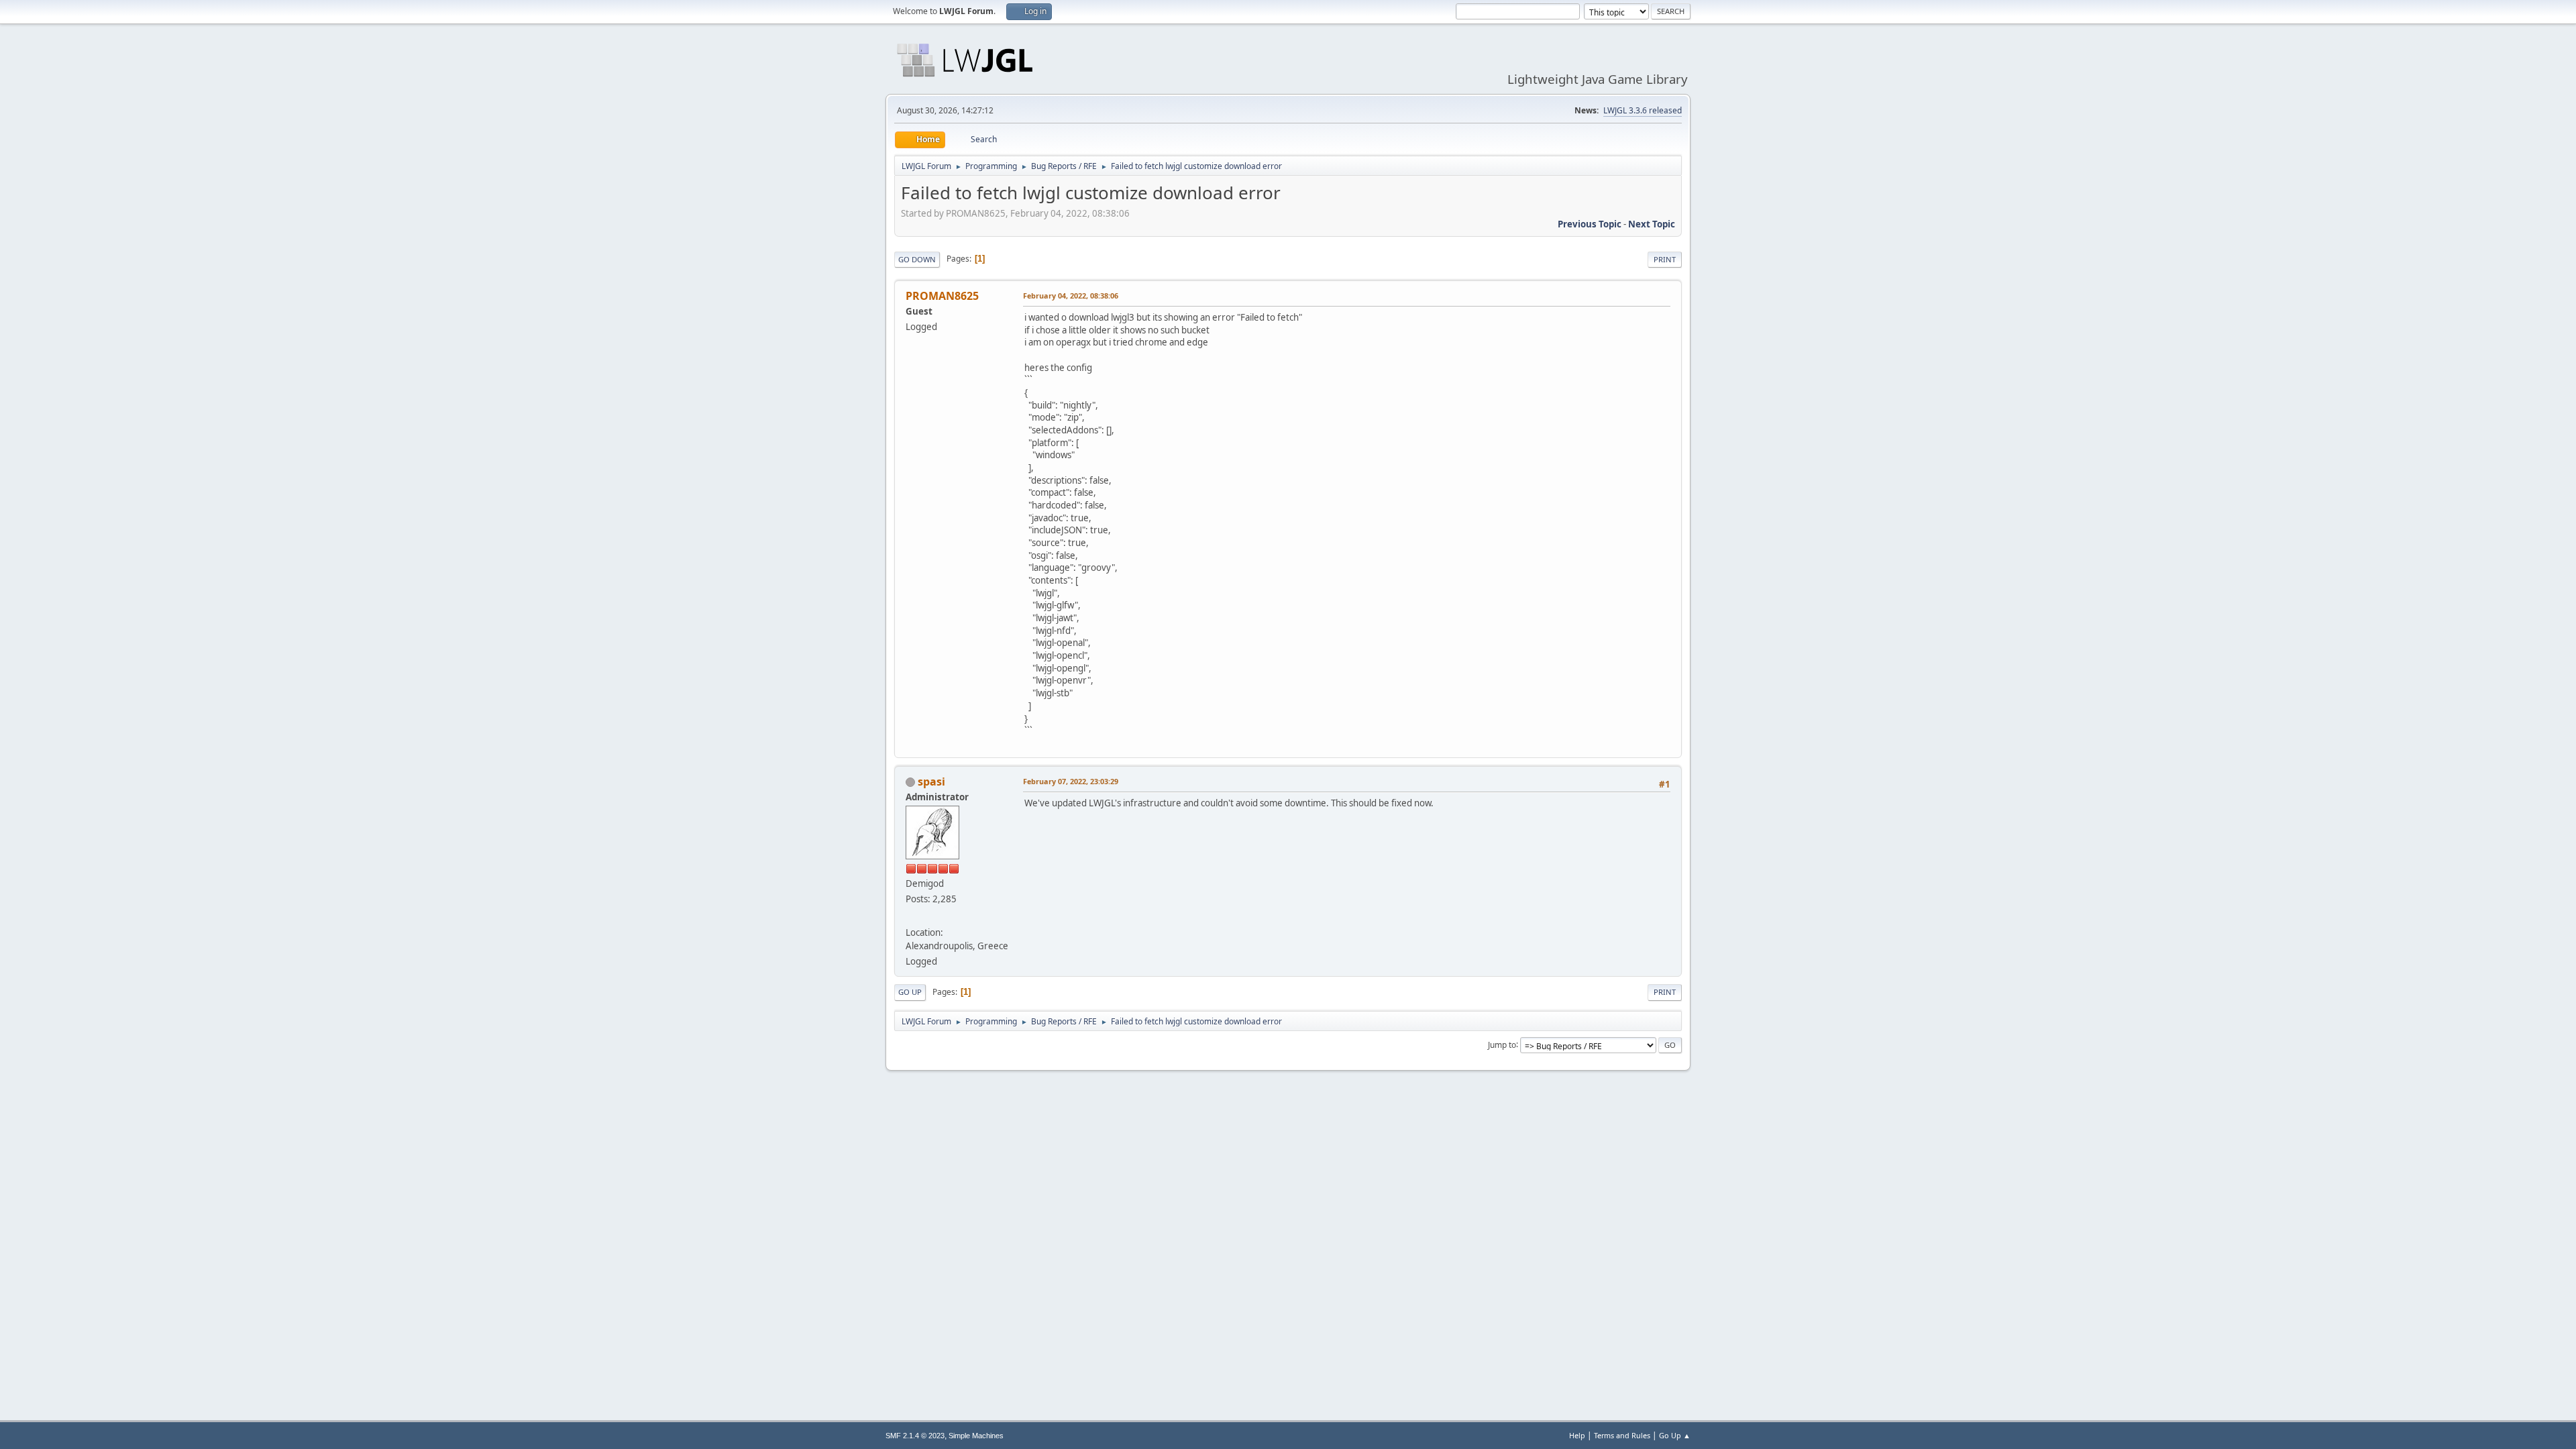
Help (1577, 1435)
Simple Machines (976, 1436)
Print (1665, 259)
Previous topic (1590, 224)
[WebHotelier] (911, 916)
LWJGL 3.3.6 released (1643, 110)
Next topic (1652, 224)
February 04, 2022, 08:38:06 (1071, 296)
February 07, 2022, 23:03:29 (1071, 781)
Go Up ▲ (1675, 1435)
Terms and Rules (1622, 1435)
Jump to (1502, 1044)
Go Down (917, 259)
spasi (931, 782)
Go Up (910, 992)
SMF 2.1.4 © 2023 (915, 1436)
